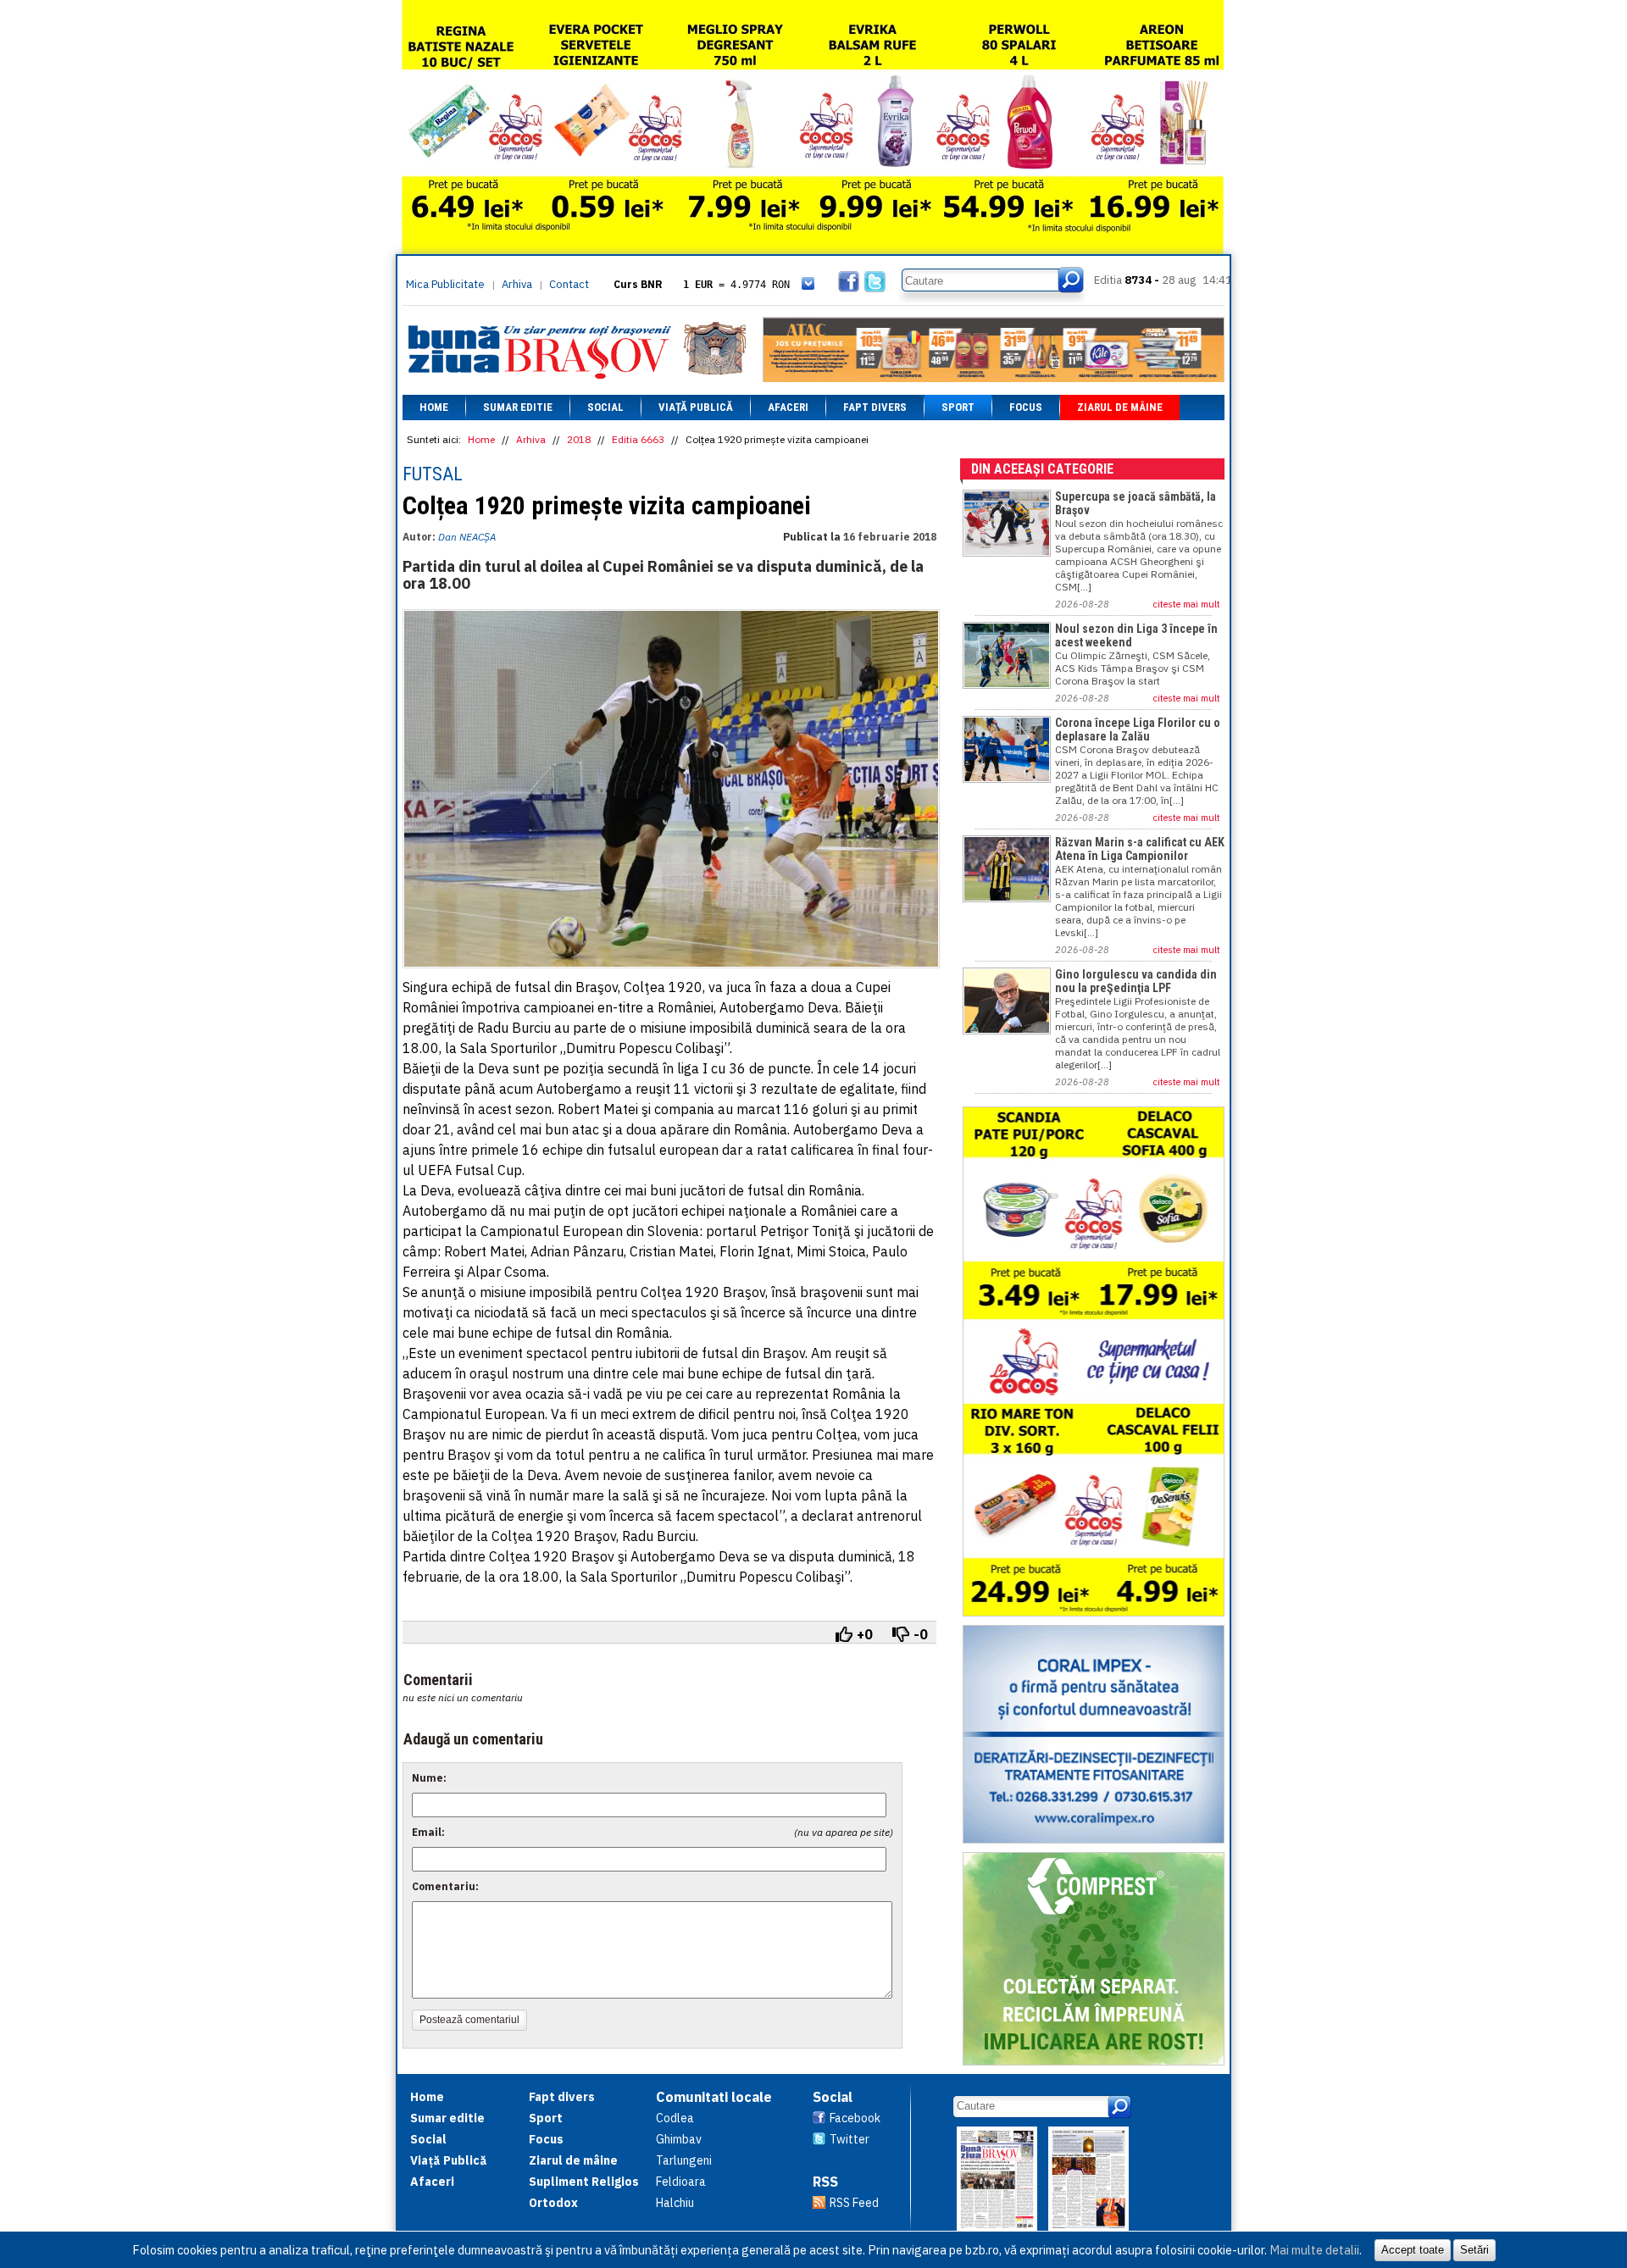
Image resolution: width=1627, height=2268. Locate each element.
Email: (428, 1832)
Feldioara (681, 2182)
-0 (921, 1634)
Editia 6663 (638, 439)
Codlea (675, 2118)
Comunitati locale (714, 2097)
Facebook (855, 2118)
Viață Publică (696, 407)
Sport (958, 407)
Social (605, 407)
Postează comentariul (469, 2020)
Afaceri (788, 407)
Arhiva (517, 284)
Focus (1026, 407)
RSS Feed (854, 2203)
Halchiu (675, 2203)
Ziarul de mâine (1120, 407)
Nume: (429, 1778)
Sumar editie (518, 407)
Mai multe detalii (1314, 2250)
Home (434, 407)
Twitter (850, 2139)
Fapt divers (875, 407)
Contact (569, 284)
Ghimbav (679, 2139)
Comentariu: (445, 1886)
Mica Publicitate (445, 284)
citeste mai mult (1187, 604)
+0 (865, 1634)
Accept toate (1413, 2250)
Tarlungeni (684, 2160)
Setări (1474, 2250)
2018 (579, 439)
